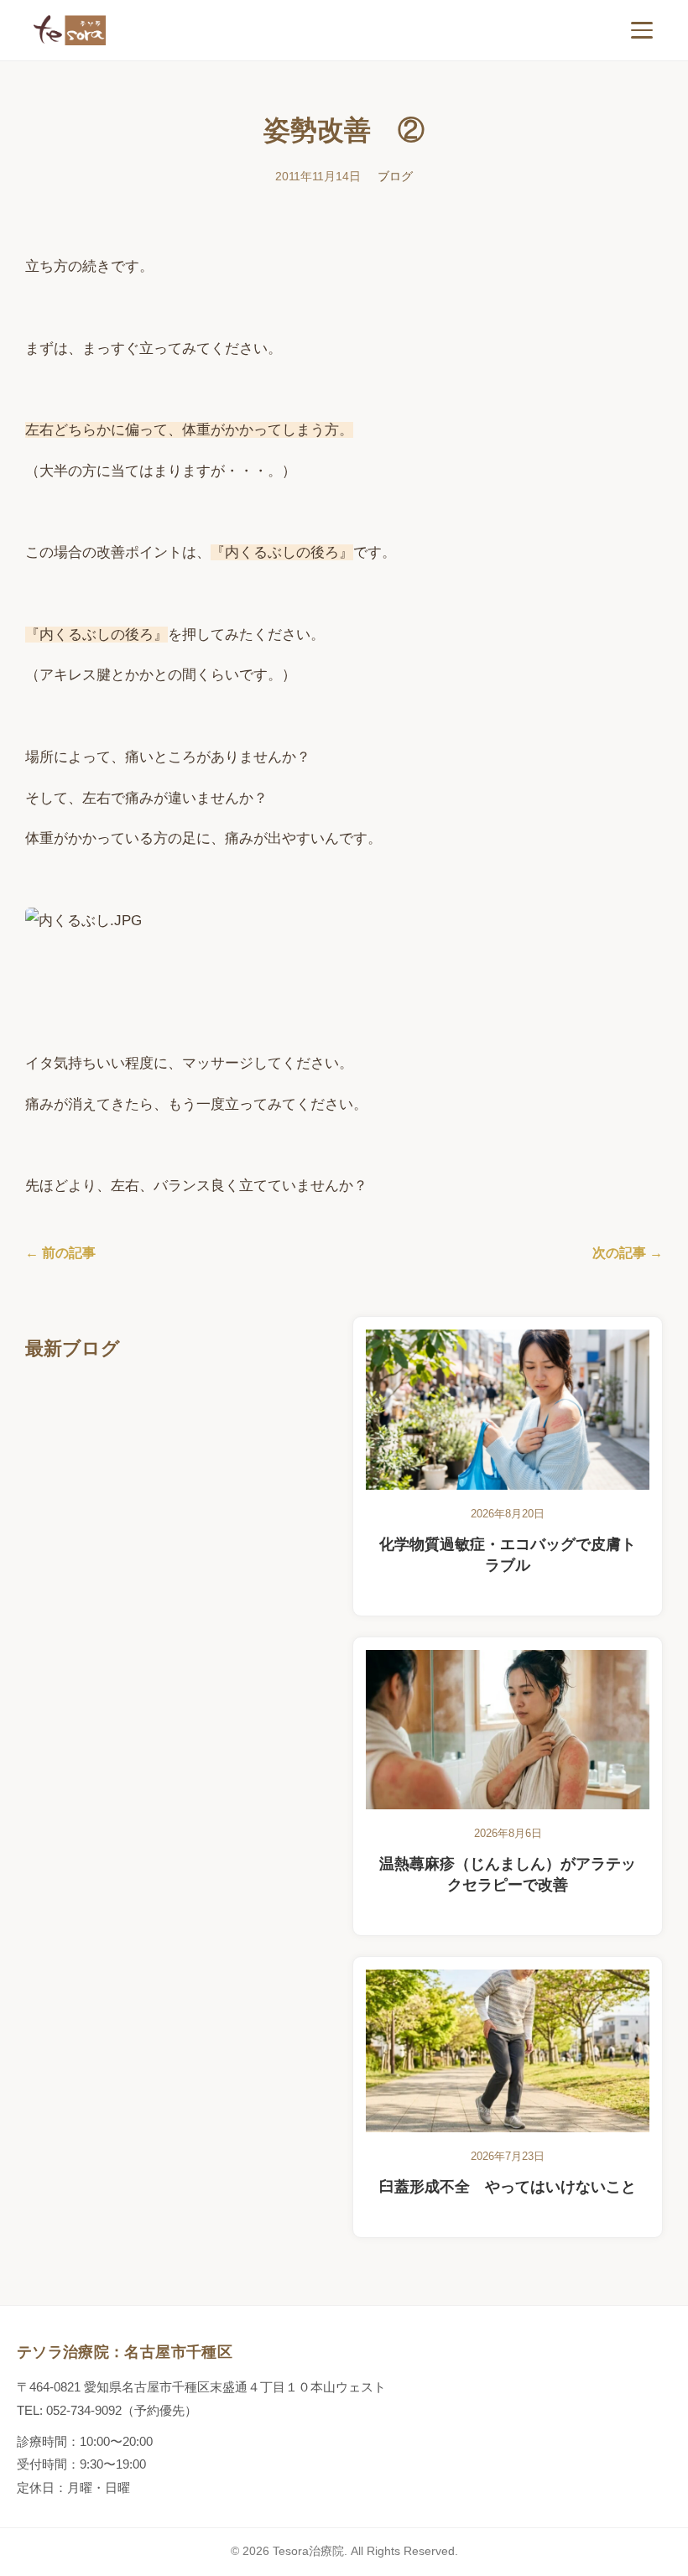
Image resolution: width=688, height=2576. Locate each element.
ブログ (395, 176)
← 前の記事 (60, 1253)
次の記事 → (628, 1253)
